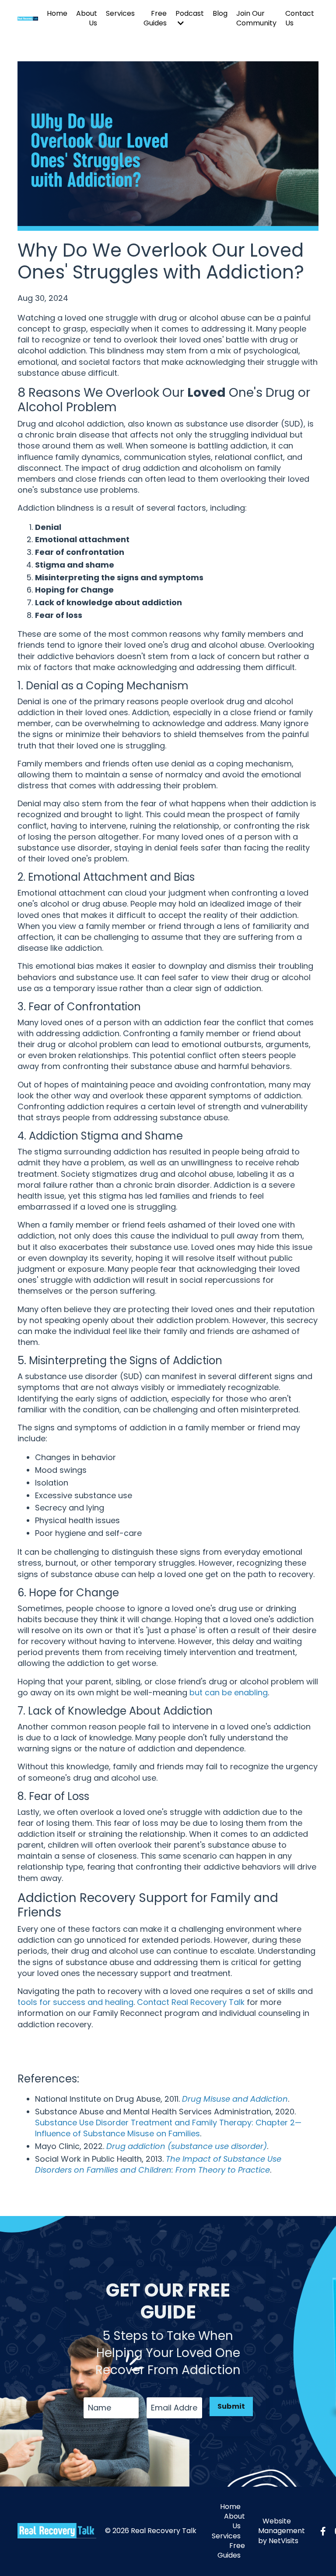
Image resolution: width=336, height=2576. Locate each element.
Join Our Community (256, 18)
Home (57, 14)
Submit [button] (231, 2406)
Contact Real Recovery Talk (191, 2002)
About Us (87, 18)
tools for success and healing (75, 2002)
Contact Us (300, 18)
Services (120, 14)
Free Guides (155, 18)
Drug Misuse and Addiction (235, 2099)
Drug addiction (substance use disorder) (187, 2146)
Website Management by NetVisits (282, 2531)
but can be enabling (229, 1692)
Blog (220, 14)
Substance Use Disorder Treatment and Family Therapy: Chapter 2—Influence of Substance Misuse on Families (168, 2128)
